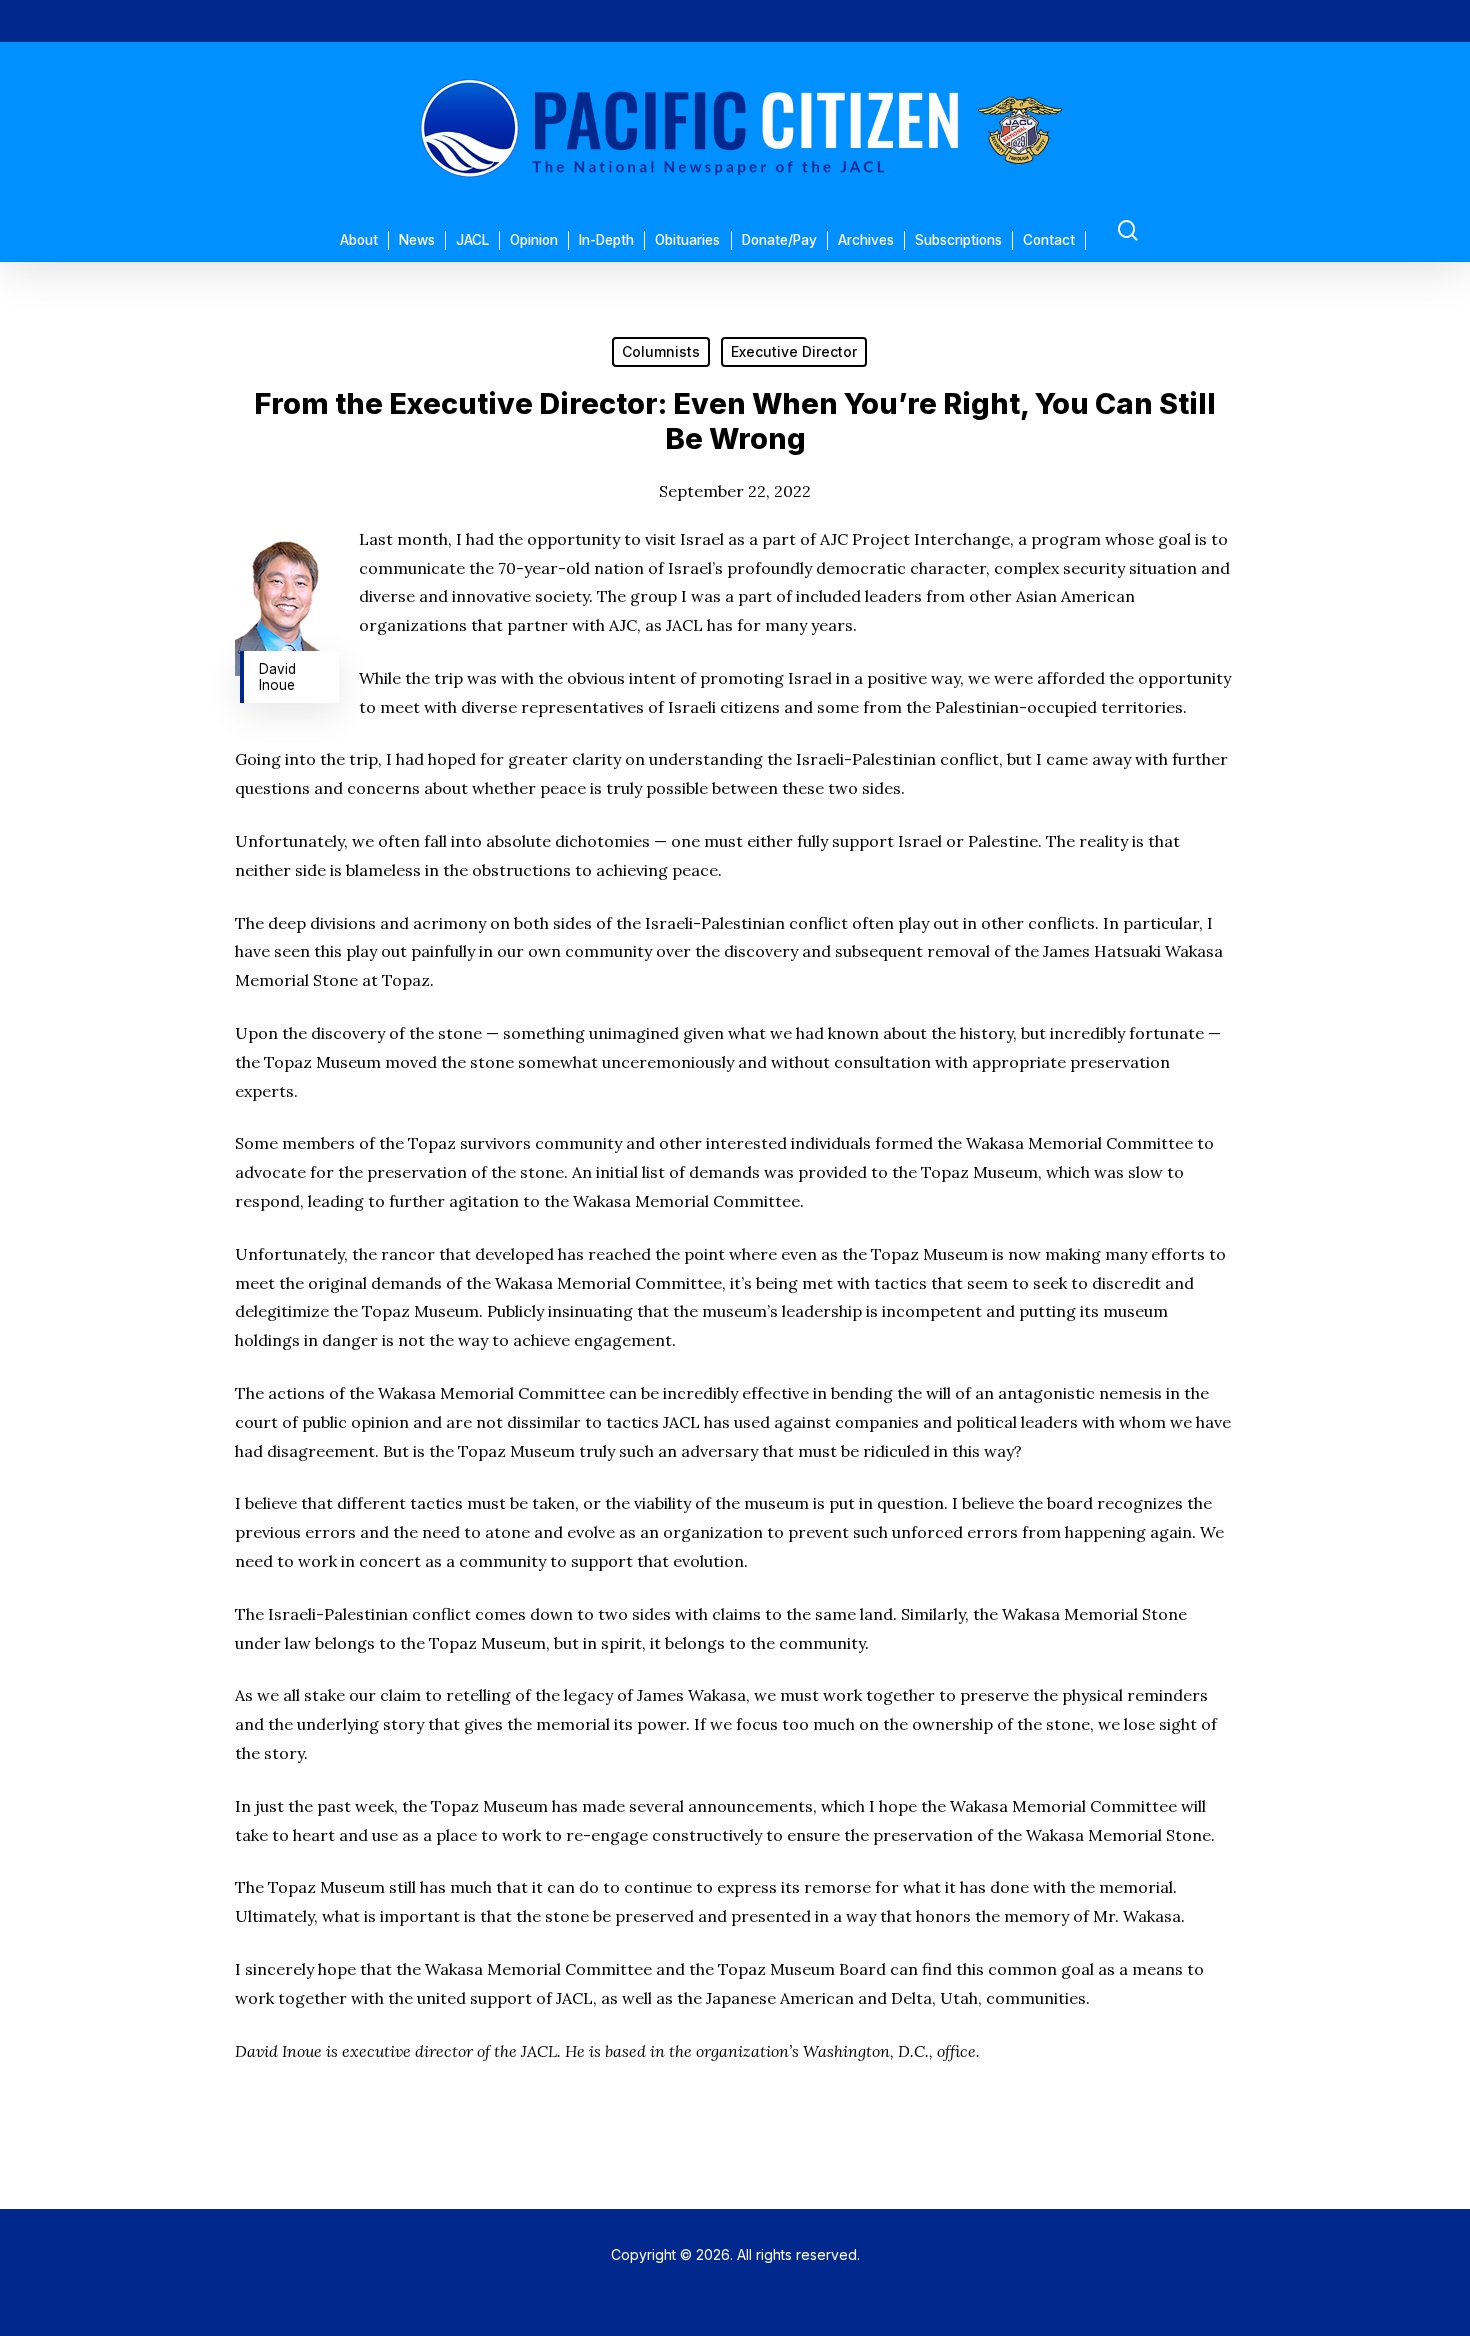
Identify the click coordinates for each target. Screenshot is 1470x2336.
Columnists (661, 351)
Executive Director (794, 351)
